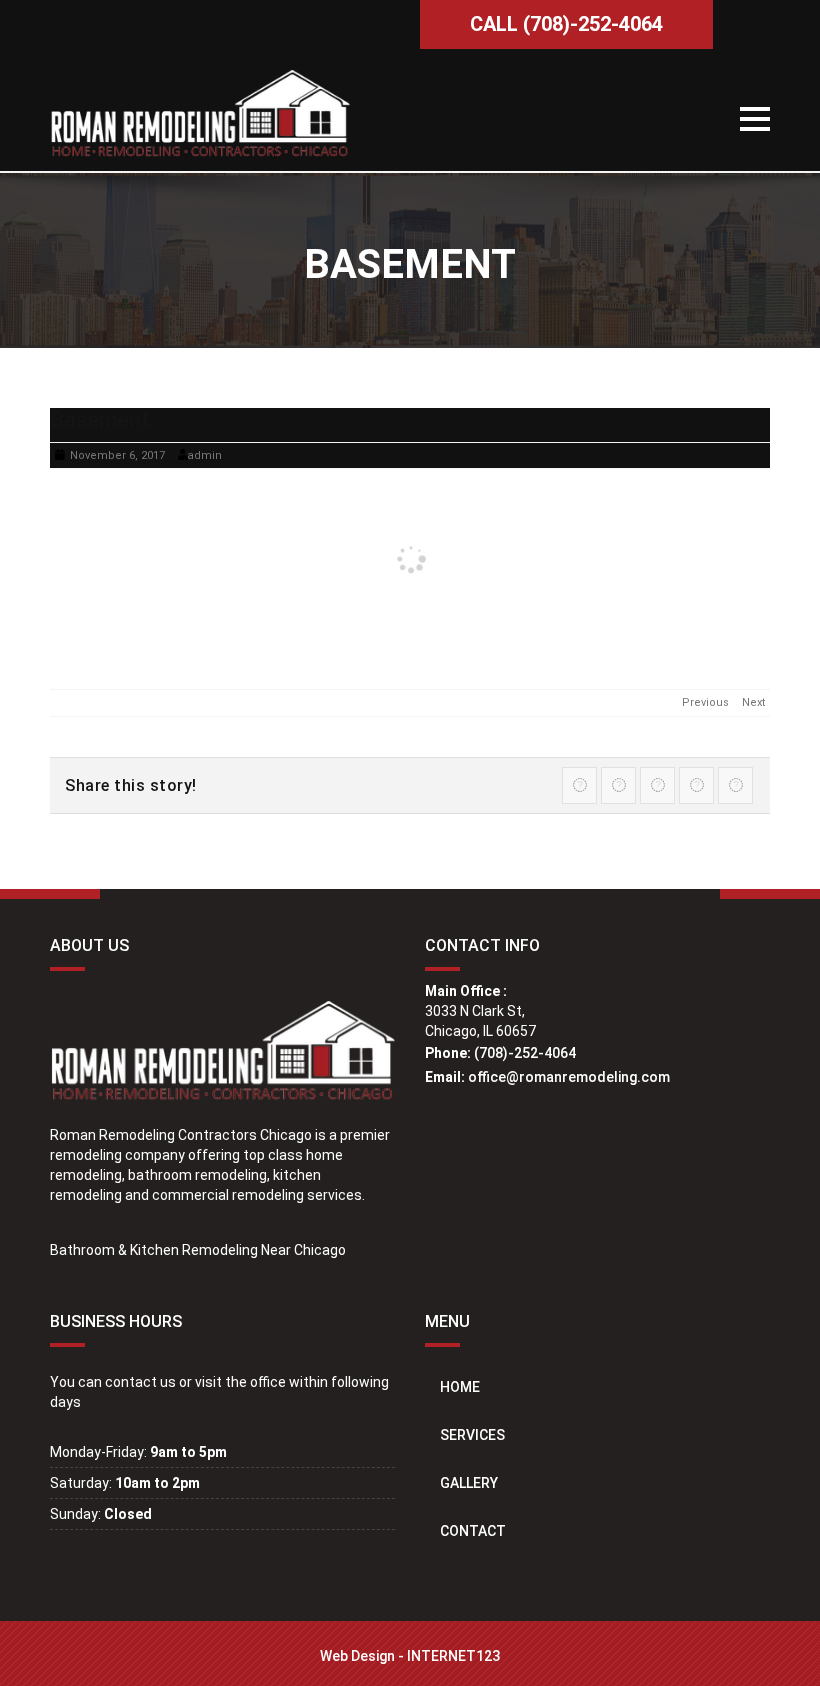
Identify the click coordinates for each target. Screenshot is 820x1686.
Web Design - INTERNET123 (410, 1656)
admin (204, 455)
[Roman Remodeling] (200, 115)
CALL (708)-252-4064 (566, 24)
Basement (100, 419)
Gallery (469, 1483)
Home (460, 1387)
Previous (705, 702)
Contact (473, 1531)
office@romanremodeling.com (569, 1077)
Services (472, 1435)
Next (753, 702)
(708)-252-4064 (525, 1053)
